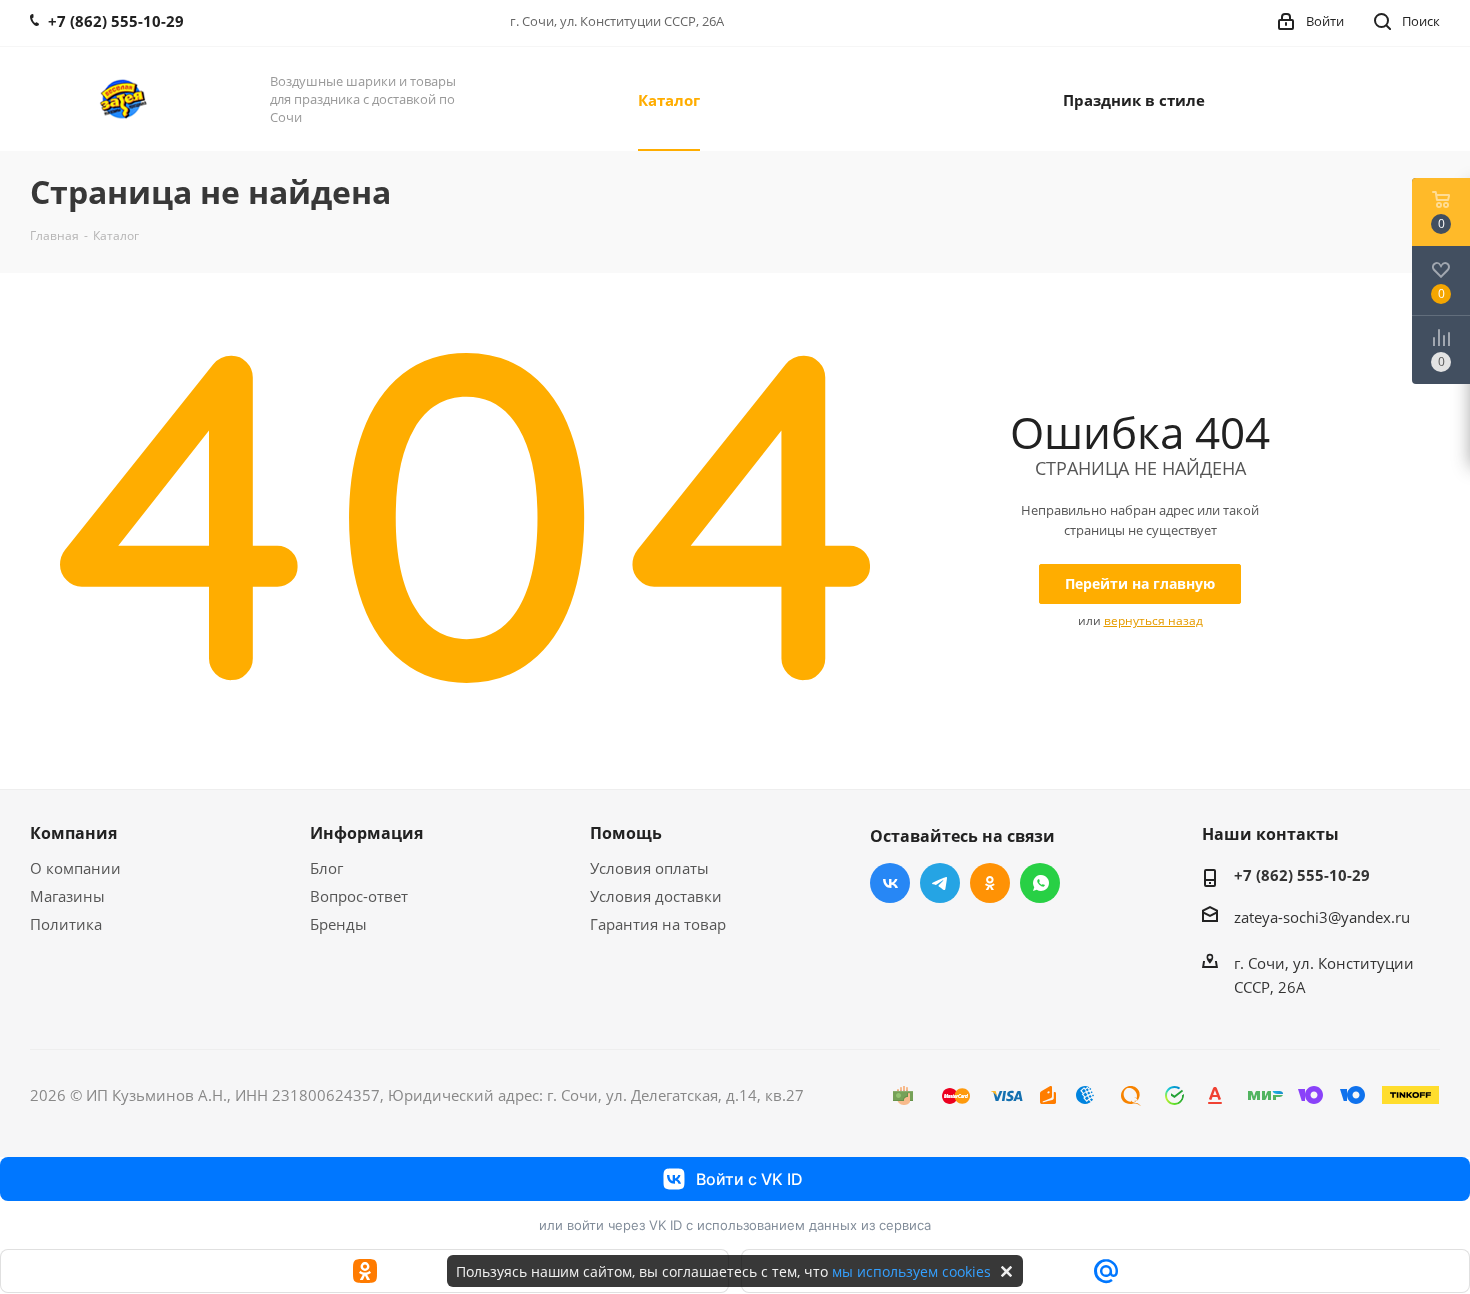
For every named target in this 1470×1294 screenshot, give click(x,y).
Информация (366, 833)
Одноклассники (990, 883)
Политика (66, 924)
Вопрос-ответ (359, 896)
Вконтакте (890, 883)
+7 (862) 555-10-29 (1302, 875)
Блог (326, 868)
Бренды (338, 924)
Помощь (626, 833)
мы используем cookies (911, 1271)
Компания (73, 833)
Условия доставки (656, 896)
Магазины (67, 896)
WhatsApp (1040, 883)
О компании (75, 868)
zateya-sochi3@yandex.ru (1322, 917)
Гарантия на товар (658, 924)
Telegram (940, 883)
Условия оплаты (649, 868)
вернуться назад (1153, 620)
